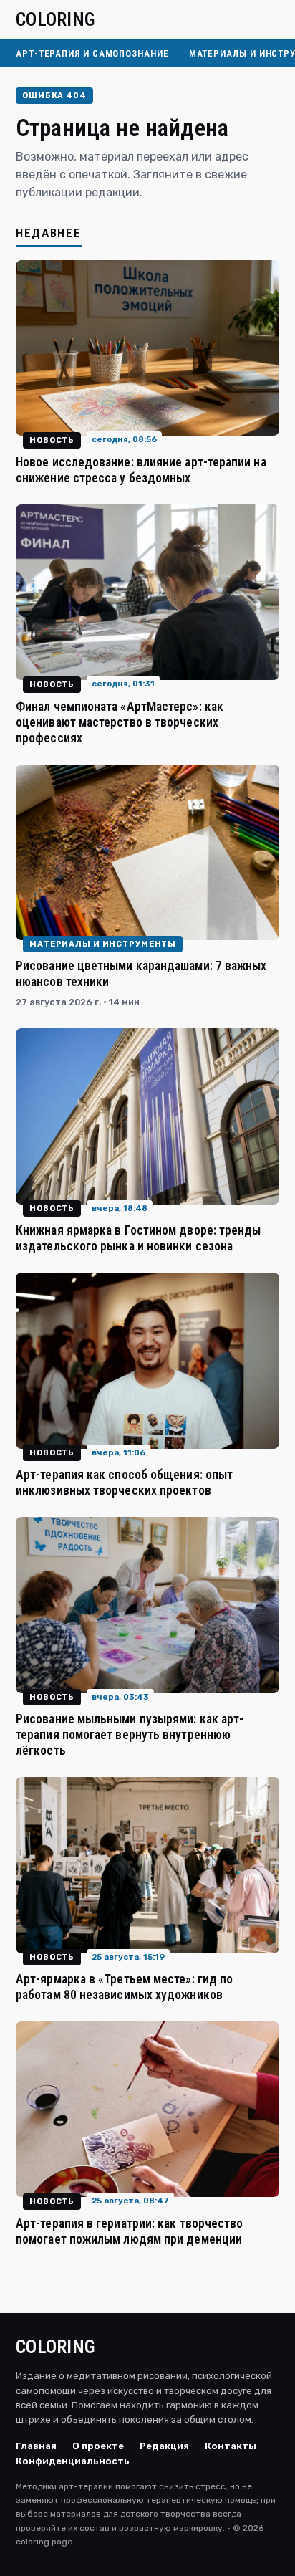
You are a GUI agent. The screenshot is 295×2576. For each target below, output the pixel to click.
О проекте (98, 2446)
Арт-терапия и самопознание (92, 53)
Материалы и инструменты (103, 944)
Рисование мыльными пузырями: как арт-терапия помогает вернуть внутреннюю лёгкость (130, 1735)
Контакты (231, 2446)
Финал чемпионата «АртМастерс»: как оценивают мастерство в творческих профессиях (120, 722)
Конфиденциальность (73, 2461)
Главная (36, 2446)
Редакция (164, 2446)
